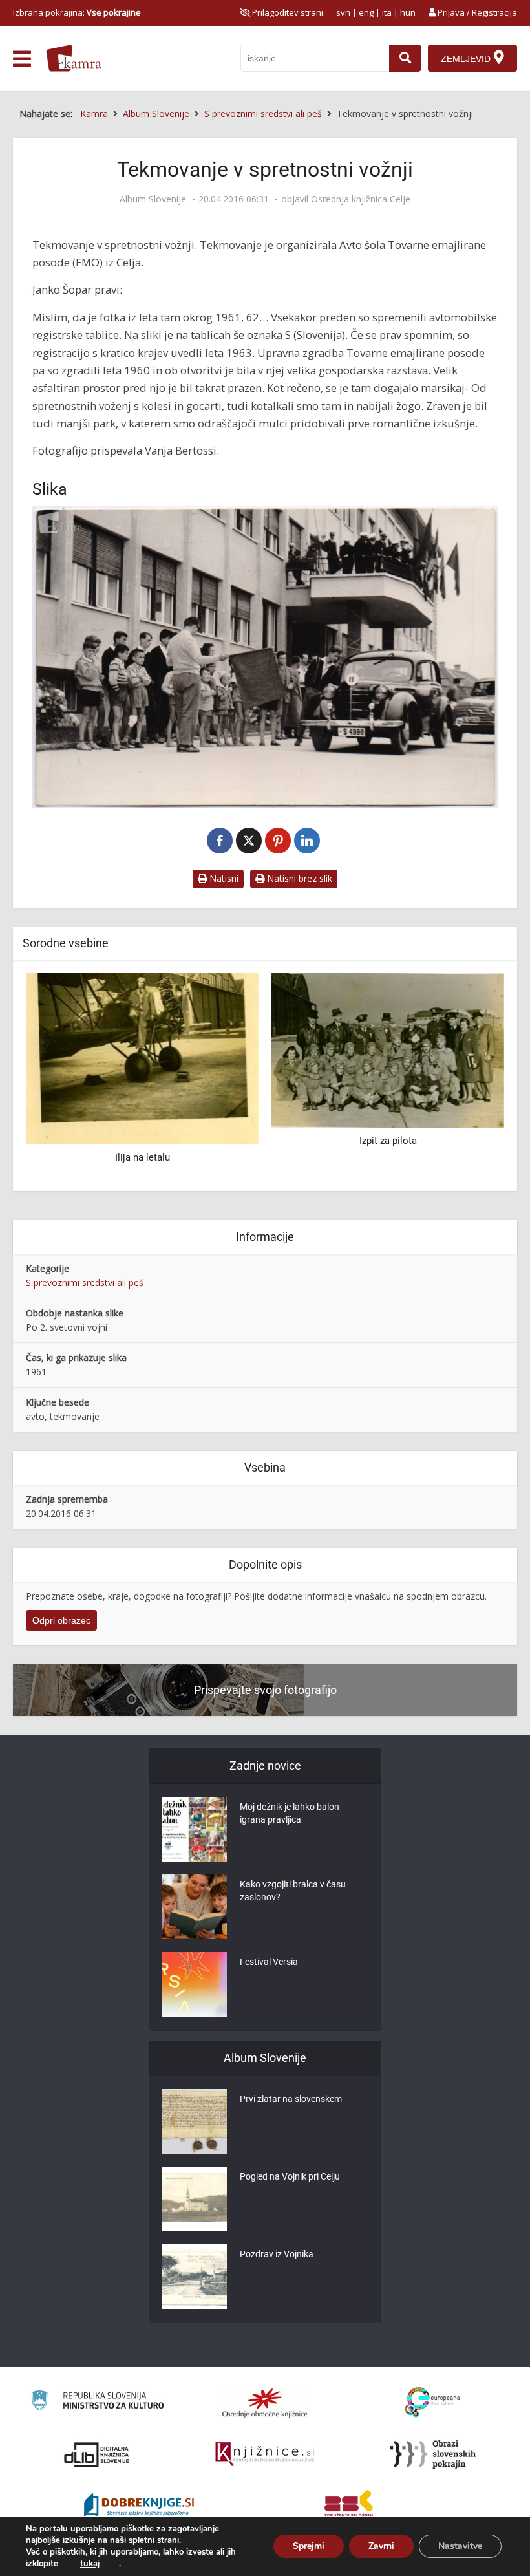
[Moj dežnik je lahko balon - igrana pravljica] (195, 1829)
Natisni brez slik (298, 878)
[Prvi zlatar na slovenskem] (195, 2121)
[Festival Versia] (195, 1984)
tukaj (90, 2564)
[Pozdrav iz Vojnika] (195, 2277)
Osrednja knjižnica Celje (361, 199)
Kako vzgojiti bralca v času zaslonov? (293, 1891)
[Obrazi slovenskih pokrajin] (433, 2454)
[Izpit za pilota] (142, 1049)
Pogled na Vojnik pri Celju (290, 2176)
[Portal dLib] (97, 2454)
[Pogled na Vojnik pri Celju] (195, 2199)
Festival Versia (269, 1962)
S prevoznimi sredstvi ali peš (85, 1283)
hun (408, 12)
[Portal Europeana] (433, 2402)
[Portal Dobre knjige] (139, 2506)
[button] (472, 1077)
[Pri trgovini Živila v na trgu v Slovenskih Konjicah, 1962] (388, 1049)
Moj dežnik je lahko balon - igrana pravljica (292, 1813)
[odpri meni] (22, 59)
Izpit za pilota (143, 1141)
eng (366, 12)
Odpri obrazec (61, 1620)
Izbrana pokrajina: (77, 12)
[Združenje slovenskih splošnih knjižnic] (265, 2454)
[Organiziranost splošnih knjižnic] (265, 2403)
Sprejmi (309, 2546)
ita (387, 12)
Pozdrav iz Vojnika (277, 2254)
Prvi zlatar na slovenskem (291, 2099)
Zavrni (381, 2546)
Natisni (223, 878)
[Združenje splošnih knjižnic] (349, 2506)
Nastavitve (460, 2546)
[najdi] (405, 58)
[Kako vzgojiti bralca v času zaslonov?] (195, 1907)
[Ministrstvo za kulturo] (97, 2402)
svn (343, 12)
